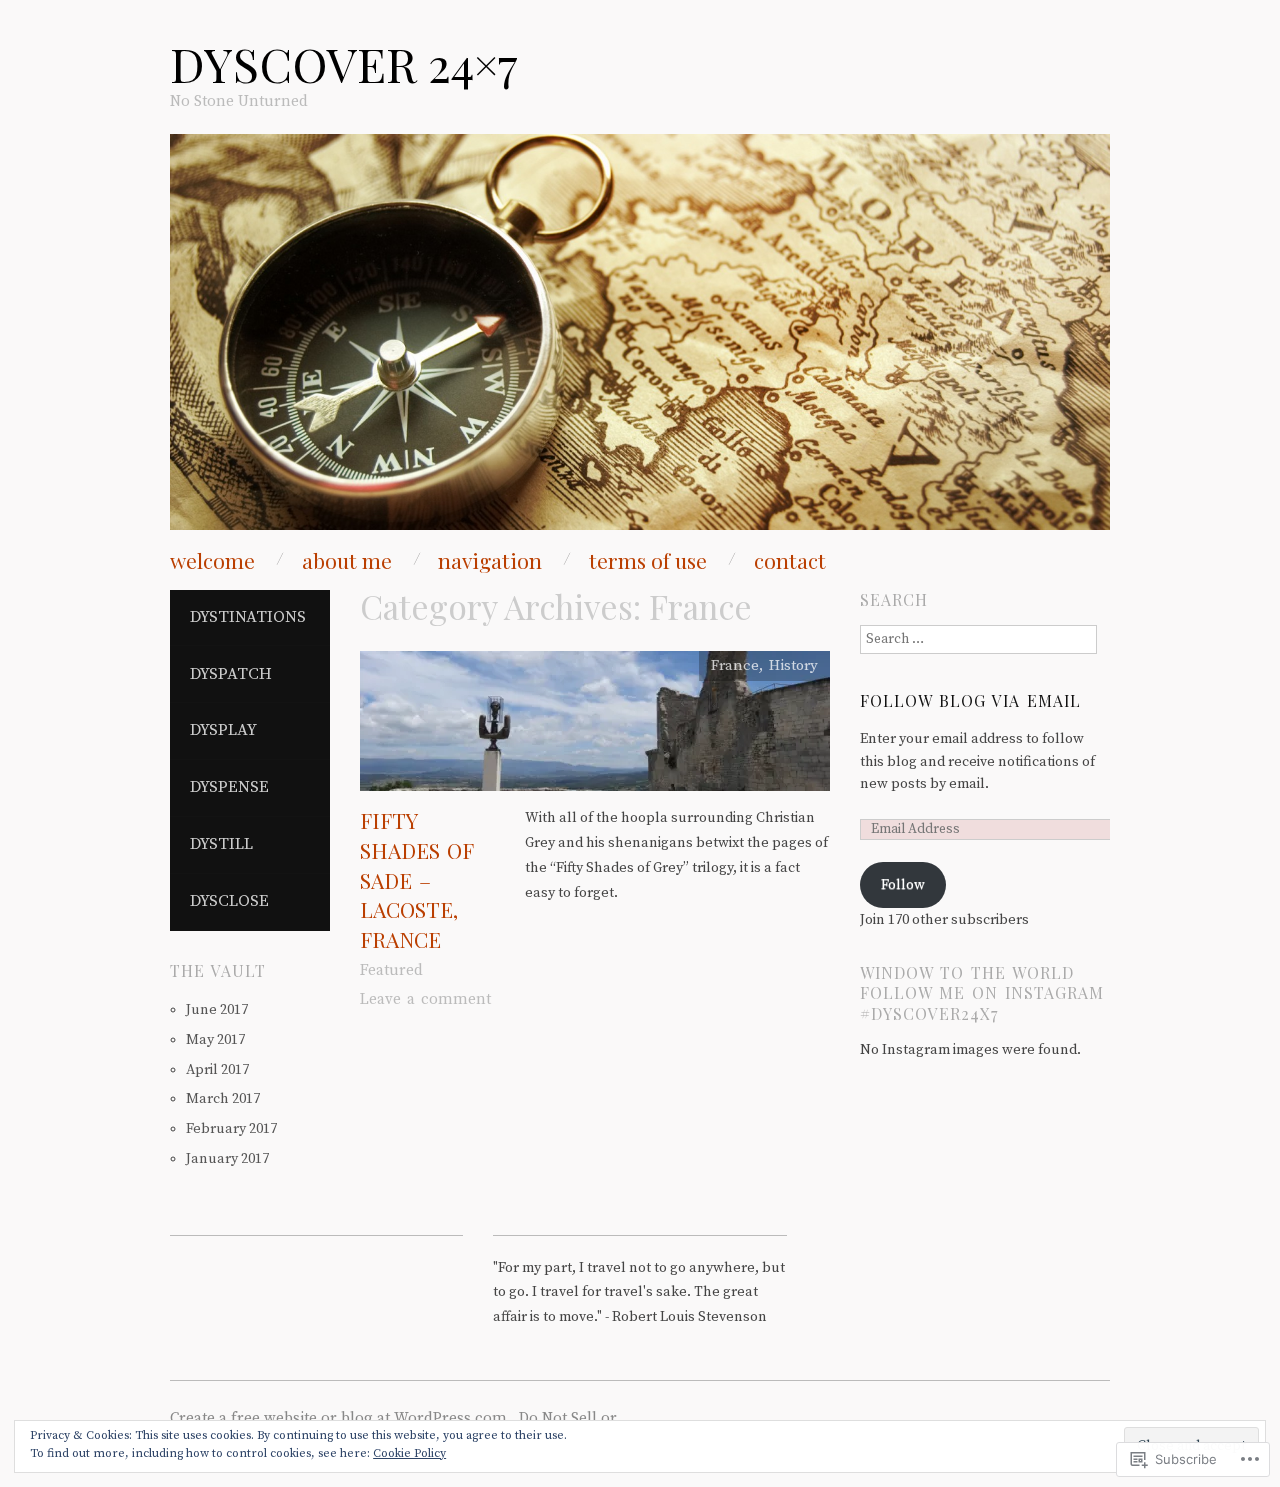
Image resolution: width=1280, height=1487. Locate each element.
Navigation (490, 560)
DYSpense (229, 787)
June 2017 (217, 1010)
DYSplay (223, 730)
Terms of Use (648, 560)
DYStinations (248, 617)
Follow (903, 885)
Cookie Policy (409, 1453)
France (735, 665)
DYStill (221, 844)
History (793, 665)
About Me (347, 560)
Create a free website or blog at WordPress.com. (340, 1418)
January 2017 (227, 1159)
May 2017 (215, 1040)
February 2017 (231, 1129)
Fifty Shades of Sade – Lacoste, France (416, 879)
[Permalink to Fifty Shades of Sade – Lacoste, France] (595, 728)
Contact (790, 560)
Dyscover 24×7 (344, 63)
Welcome (212, 560)
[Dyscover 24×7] (640, 341)
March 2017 (223, 1099)
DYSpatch (231, 674)
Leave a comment (425, 999)
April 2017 (217, 1070)
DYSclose (229, 901)
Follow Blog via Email (970, 700)
